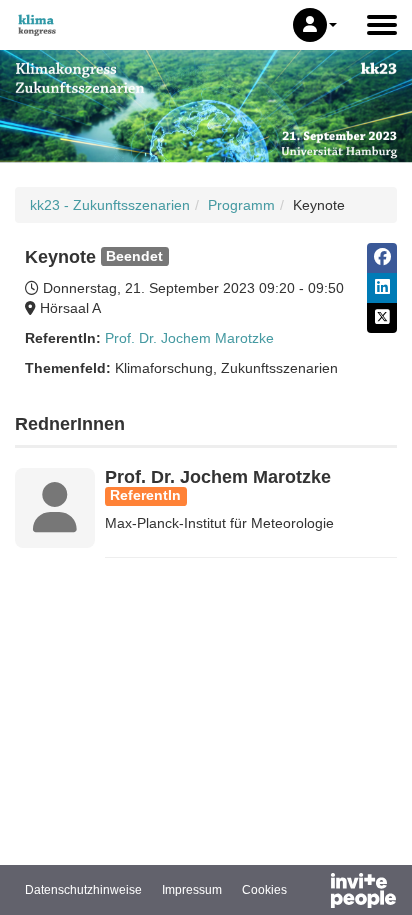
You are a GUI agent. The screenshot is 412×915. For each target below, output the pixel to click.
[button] (315, 25)
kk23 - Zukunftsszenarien (110, 205)
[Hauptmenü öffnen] (382, 25)
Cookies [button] (264, 890)
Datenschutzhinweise (83, 890)
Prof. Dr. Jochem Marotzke (189, 338)
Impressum (192, 890)
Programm (241, 205)
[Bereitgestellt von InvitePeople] (311, 893)
